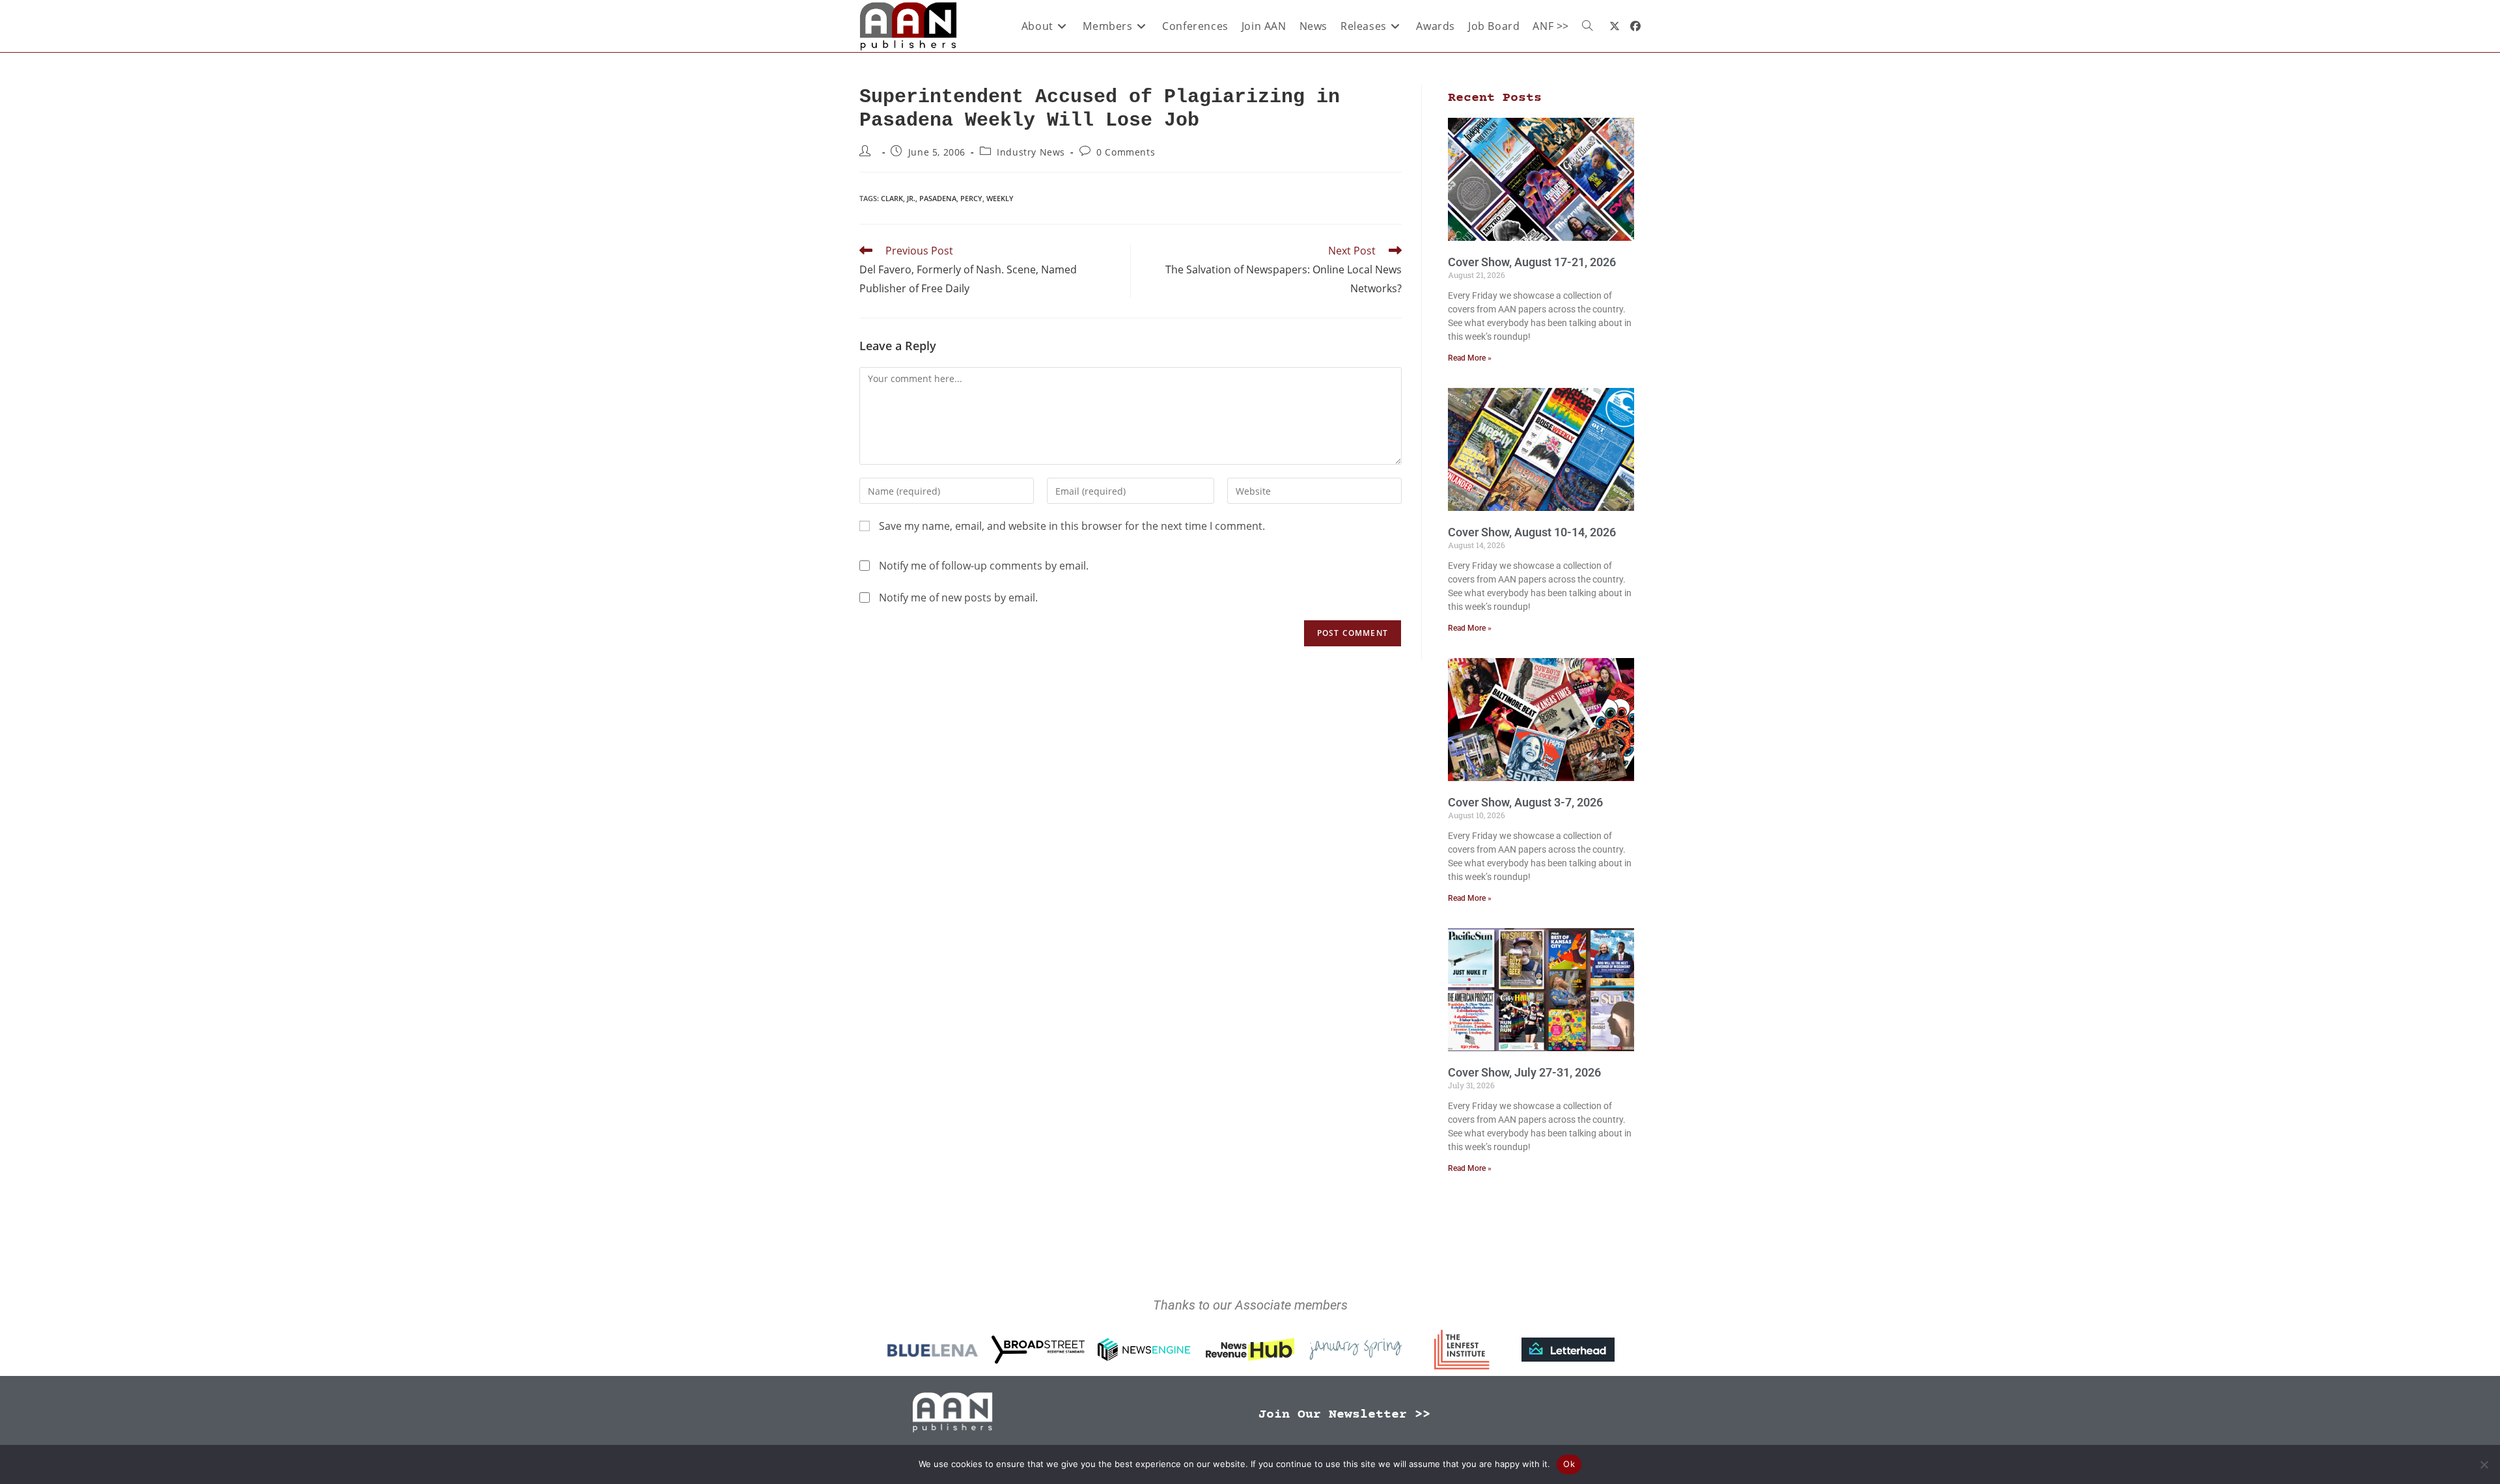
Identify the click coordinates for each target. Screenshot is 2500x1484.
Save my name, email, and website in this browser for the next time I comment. (1072, 526)
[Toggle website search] (1587, 26)
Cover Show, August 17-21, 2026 (1532, 262)
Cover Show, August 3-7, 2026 (1525, 802)
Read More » (1470, 358)
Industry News (1031, 152)
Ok (1569, 1464)
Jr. (911, 198)
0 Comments (1126, 152)
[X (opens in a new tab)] (1615, 26)
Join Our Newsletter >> (1344, 1415)
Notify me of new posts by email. (958, 598)
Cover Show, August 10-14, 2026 (1532, 532)
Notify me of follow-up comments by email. (984, 566)
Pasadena (938, 198)
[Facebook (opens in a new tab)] (1635, 26)
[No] (2484, 1464)
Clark (892, 198)
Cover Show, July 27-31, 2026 (1524, 1072)
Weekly (1000, 198)
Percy (971, 198)
